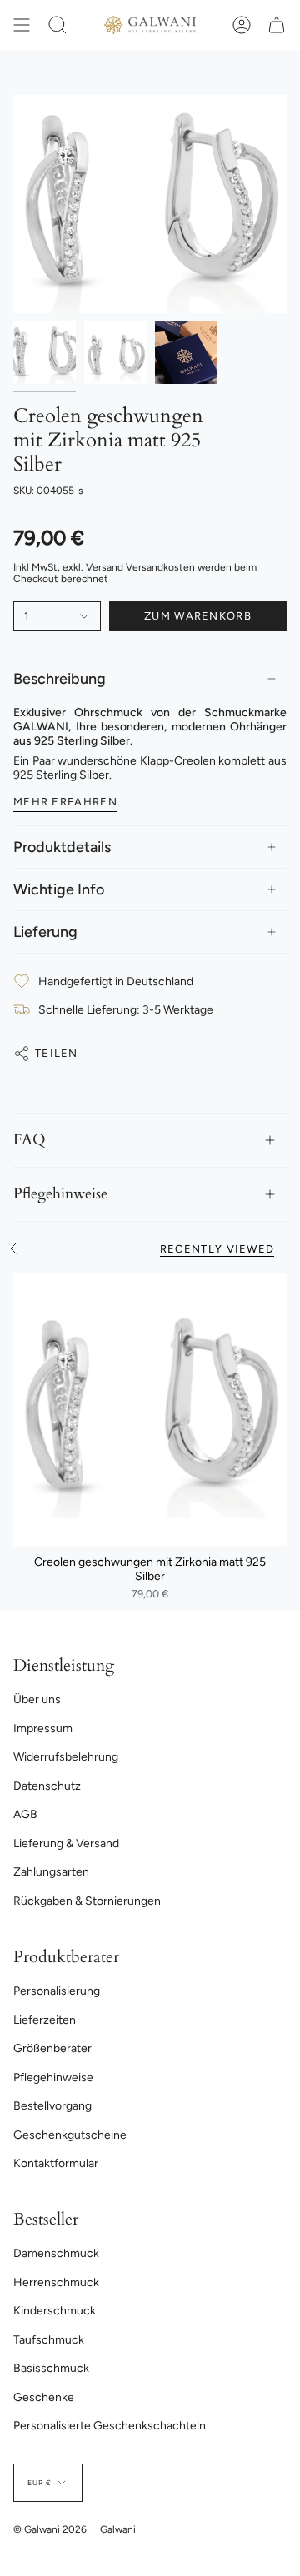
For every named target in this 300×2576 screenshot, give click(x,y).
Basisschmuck (51, 2368)
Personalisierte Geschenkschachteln (110, 2426)
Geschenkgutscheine (70, 2135)
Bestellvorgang (52, 2106)
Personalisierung (57, 1991)
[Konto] (242, 25)
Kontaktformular (56, 2163)
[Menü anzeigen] (22, 25)
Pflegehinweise (60, 1194)
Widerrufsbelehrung (66, 1757)
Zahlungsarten (51, 1872)
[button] (57, 25)
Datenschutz (47, 1786)
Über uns (37, 1699)
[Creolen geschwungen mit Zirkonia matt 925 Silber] (150, 1409)
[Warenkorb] (277, 25)
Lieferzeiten (45, 2020)
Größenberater (52, 2048)
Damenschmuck (56, 2253)
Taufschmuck (49, 2340)
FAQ (30, 1140)
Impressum (43, 1729)
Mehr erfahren (65, 802)
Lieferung (45, 932)
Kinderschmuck (55, 2311)
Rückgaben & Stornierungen (87, 1901)
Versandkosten (160, 567)
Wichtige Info (59, 889)
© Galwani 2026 (50, 2529)
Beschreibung (60, 679)
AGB (25, 1814)
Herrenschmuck (56, 2282)
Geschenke (44, 2397)
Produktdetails (62, 847)
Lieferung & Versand (66, 1844)
